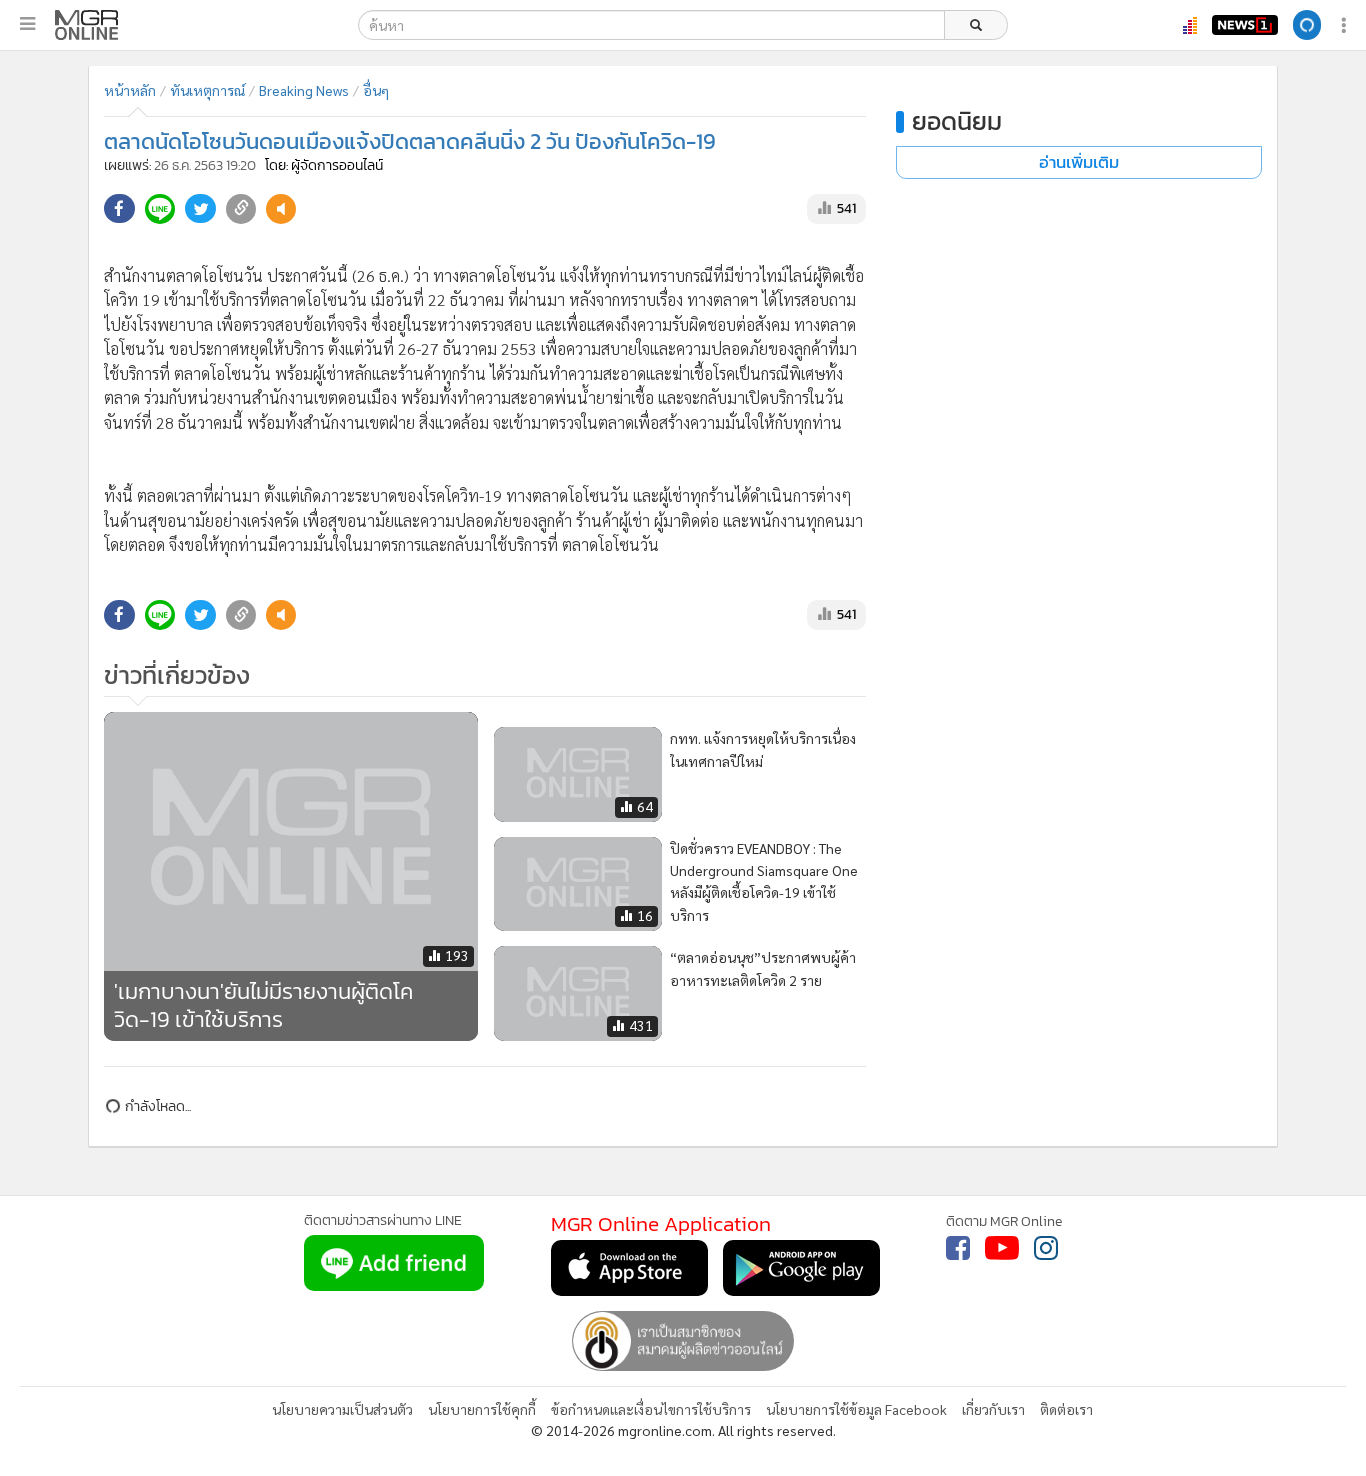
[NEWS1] (1245, 25)
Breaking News (304, 90)
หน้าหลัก (130, 90)
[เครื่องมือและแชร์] (1346, 25)
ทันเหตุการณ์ (207, 90)
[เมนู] (27, 24)
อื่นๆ (376, 90)
